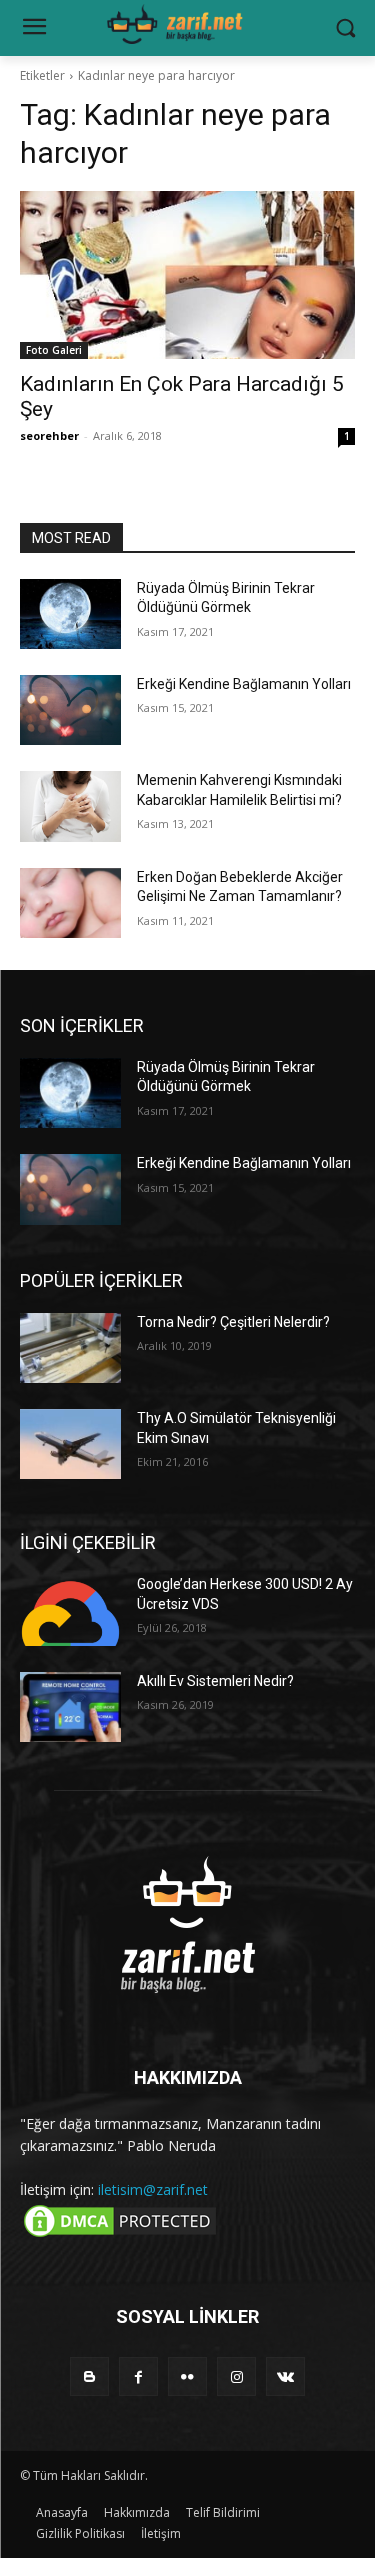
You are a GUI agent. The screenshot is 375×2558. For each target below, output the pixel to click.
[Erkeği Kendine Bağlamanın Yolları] (70, 710)
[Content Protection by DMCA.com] (120, 2235)
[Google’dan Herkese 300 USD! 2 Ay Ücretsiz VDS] (70, 1610)
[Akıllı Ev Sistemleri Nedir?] (70, 1707)
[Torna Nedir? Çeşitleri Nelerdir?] (70, 1348)
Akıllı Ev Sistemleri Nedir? (215, 1681)
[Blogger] (89, 2376)
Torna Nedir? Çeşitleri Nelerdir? (233, 1322)
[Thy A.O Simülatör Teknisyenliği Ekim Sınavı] (70, 1444)
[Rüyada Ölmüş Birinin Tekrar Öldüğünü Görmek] (70, 614)
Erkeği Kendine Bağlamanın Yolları (244, 684)
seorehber (49, 435)
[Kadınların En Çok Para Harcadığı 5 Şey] (187, 275)
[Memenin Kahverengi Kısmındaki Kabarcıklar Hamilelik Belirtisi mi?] (70, 806)
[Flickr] (187, 2376)
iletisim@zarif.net (153, 2189)
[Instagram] (236, 2376)
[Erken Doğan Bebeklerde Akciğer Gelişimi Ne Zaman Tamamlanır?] (70, 903)
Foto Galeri (54, 350)
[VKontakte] (285, 2376)
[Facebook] (138, 2376)
